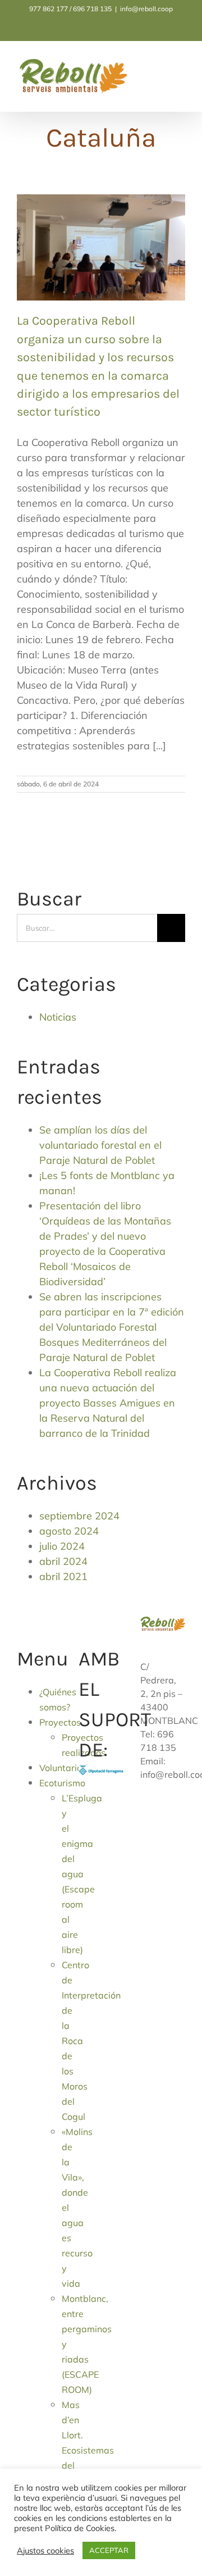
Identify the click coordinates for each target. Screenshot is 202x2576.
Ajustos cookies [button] (45, 2551)
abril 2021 (63, 1576)
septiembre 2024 (79, 1516)
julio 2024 (62, 1546)
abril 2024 (63, 1561)
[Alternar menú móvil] (181, 69)
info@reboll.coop (146, 9)
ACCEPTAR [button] (109, 2550)
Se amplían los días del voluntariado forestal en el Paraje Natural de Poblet (100, 1145)
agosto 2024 (69, 1531)
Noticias (58, 1017)
